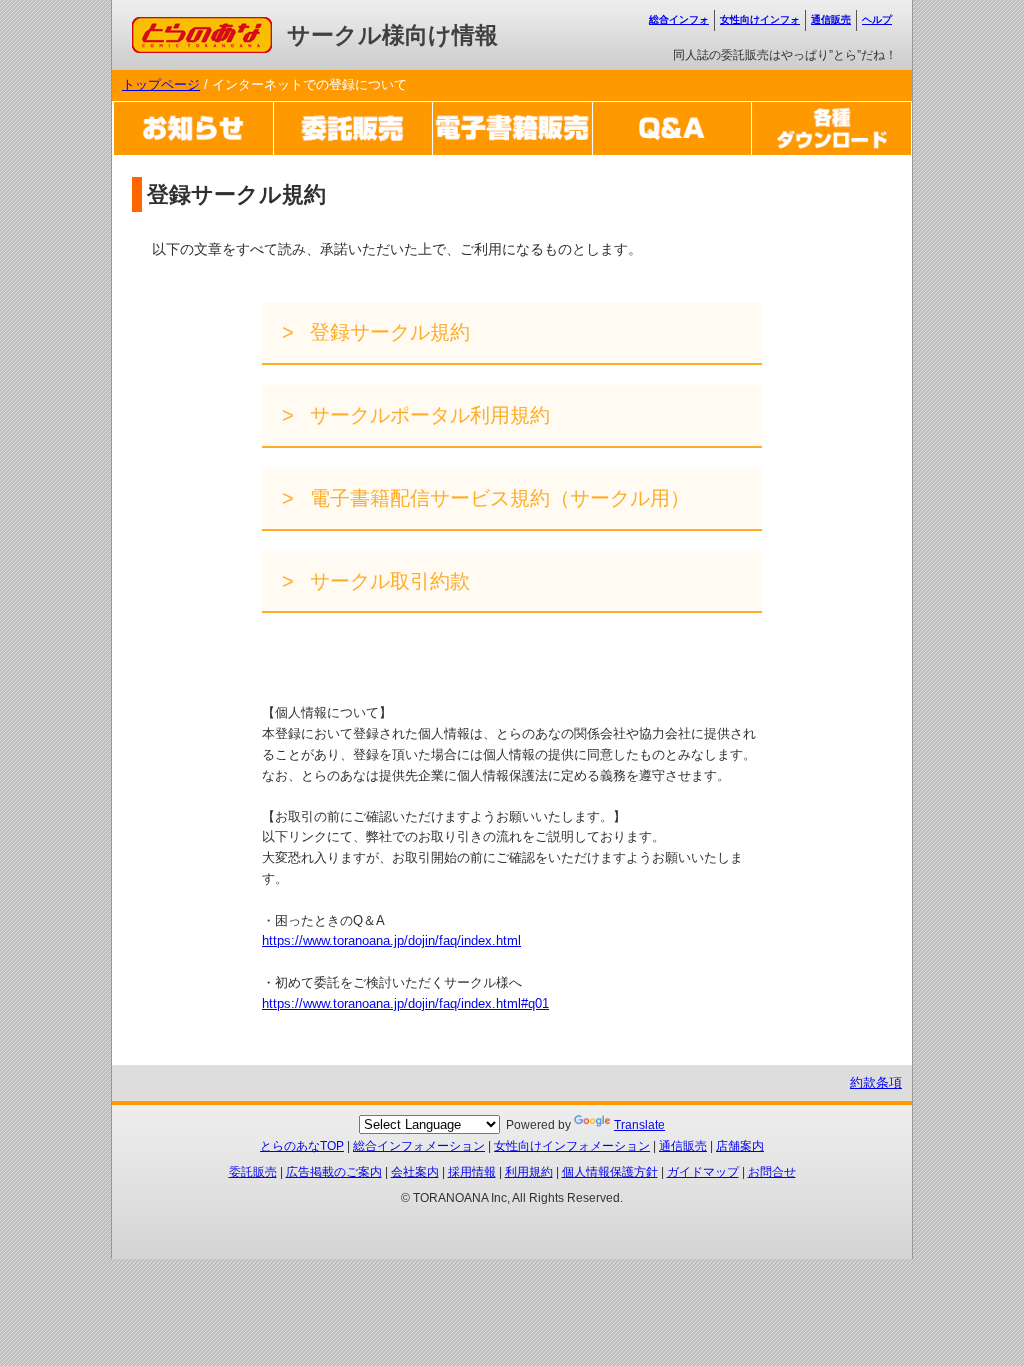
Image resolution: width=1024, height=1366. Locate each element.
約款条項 (876, 1082)
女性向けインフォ (760, 19)
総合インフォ (679, 19)
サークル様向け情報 (392, 35)
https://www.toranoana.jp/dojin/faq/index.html (391, 940)
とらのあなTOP (302, 1146)
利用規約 (529, 1172)
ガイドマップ (703, 1172)
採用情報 (472, 1172)
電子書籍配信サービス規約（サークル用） (497, 498)
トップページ (161, 84)
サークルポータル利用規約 (427, 415)
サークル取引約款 (387, 581)
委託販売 (253, 1172)
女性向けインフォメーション (572, 1146)
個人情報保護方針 (610, 1172)
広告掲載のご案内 (334, 1172)
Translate (639, 1125)
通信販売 (831, 19)
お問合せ (772, 1172)
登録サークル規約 (387, 332)
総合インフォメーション (419, 1146)
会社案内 (415, 1172)
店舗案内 (740, 1146)
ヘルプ (877, 19)
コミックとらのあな (190, 26)
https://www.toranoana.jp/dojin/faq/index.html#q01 (405, 1003)
